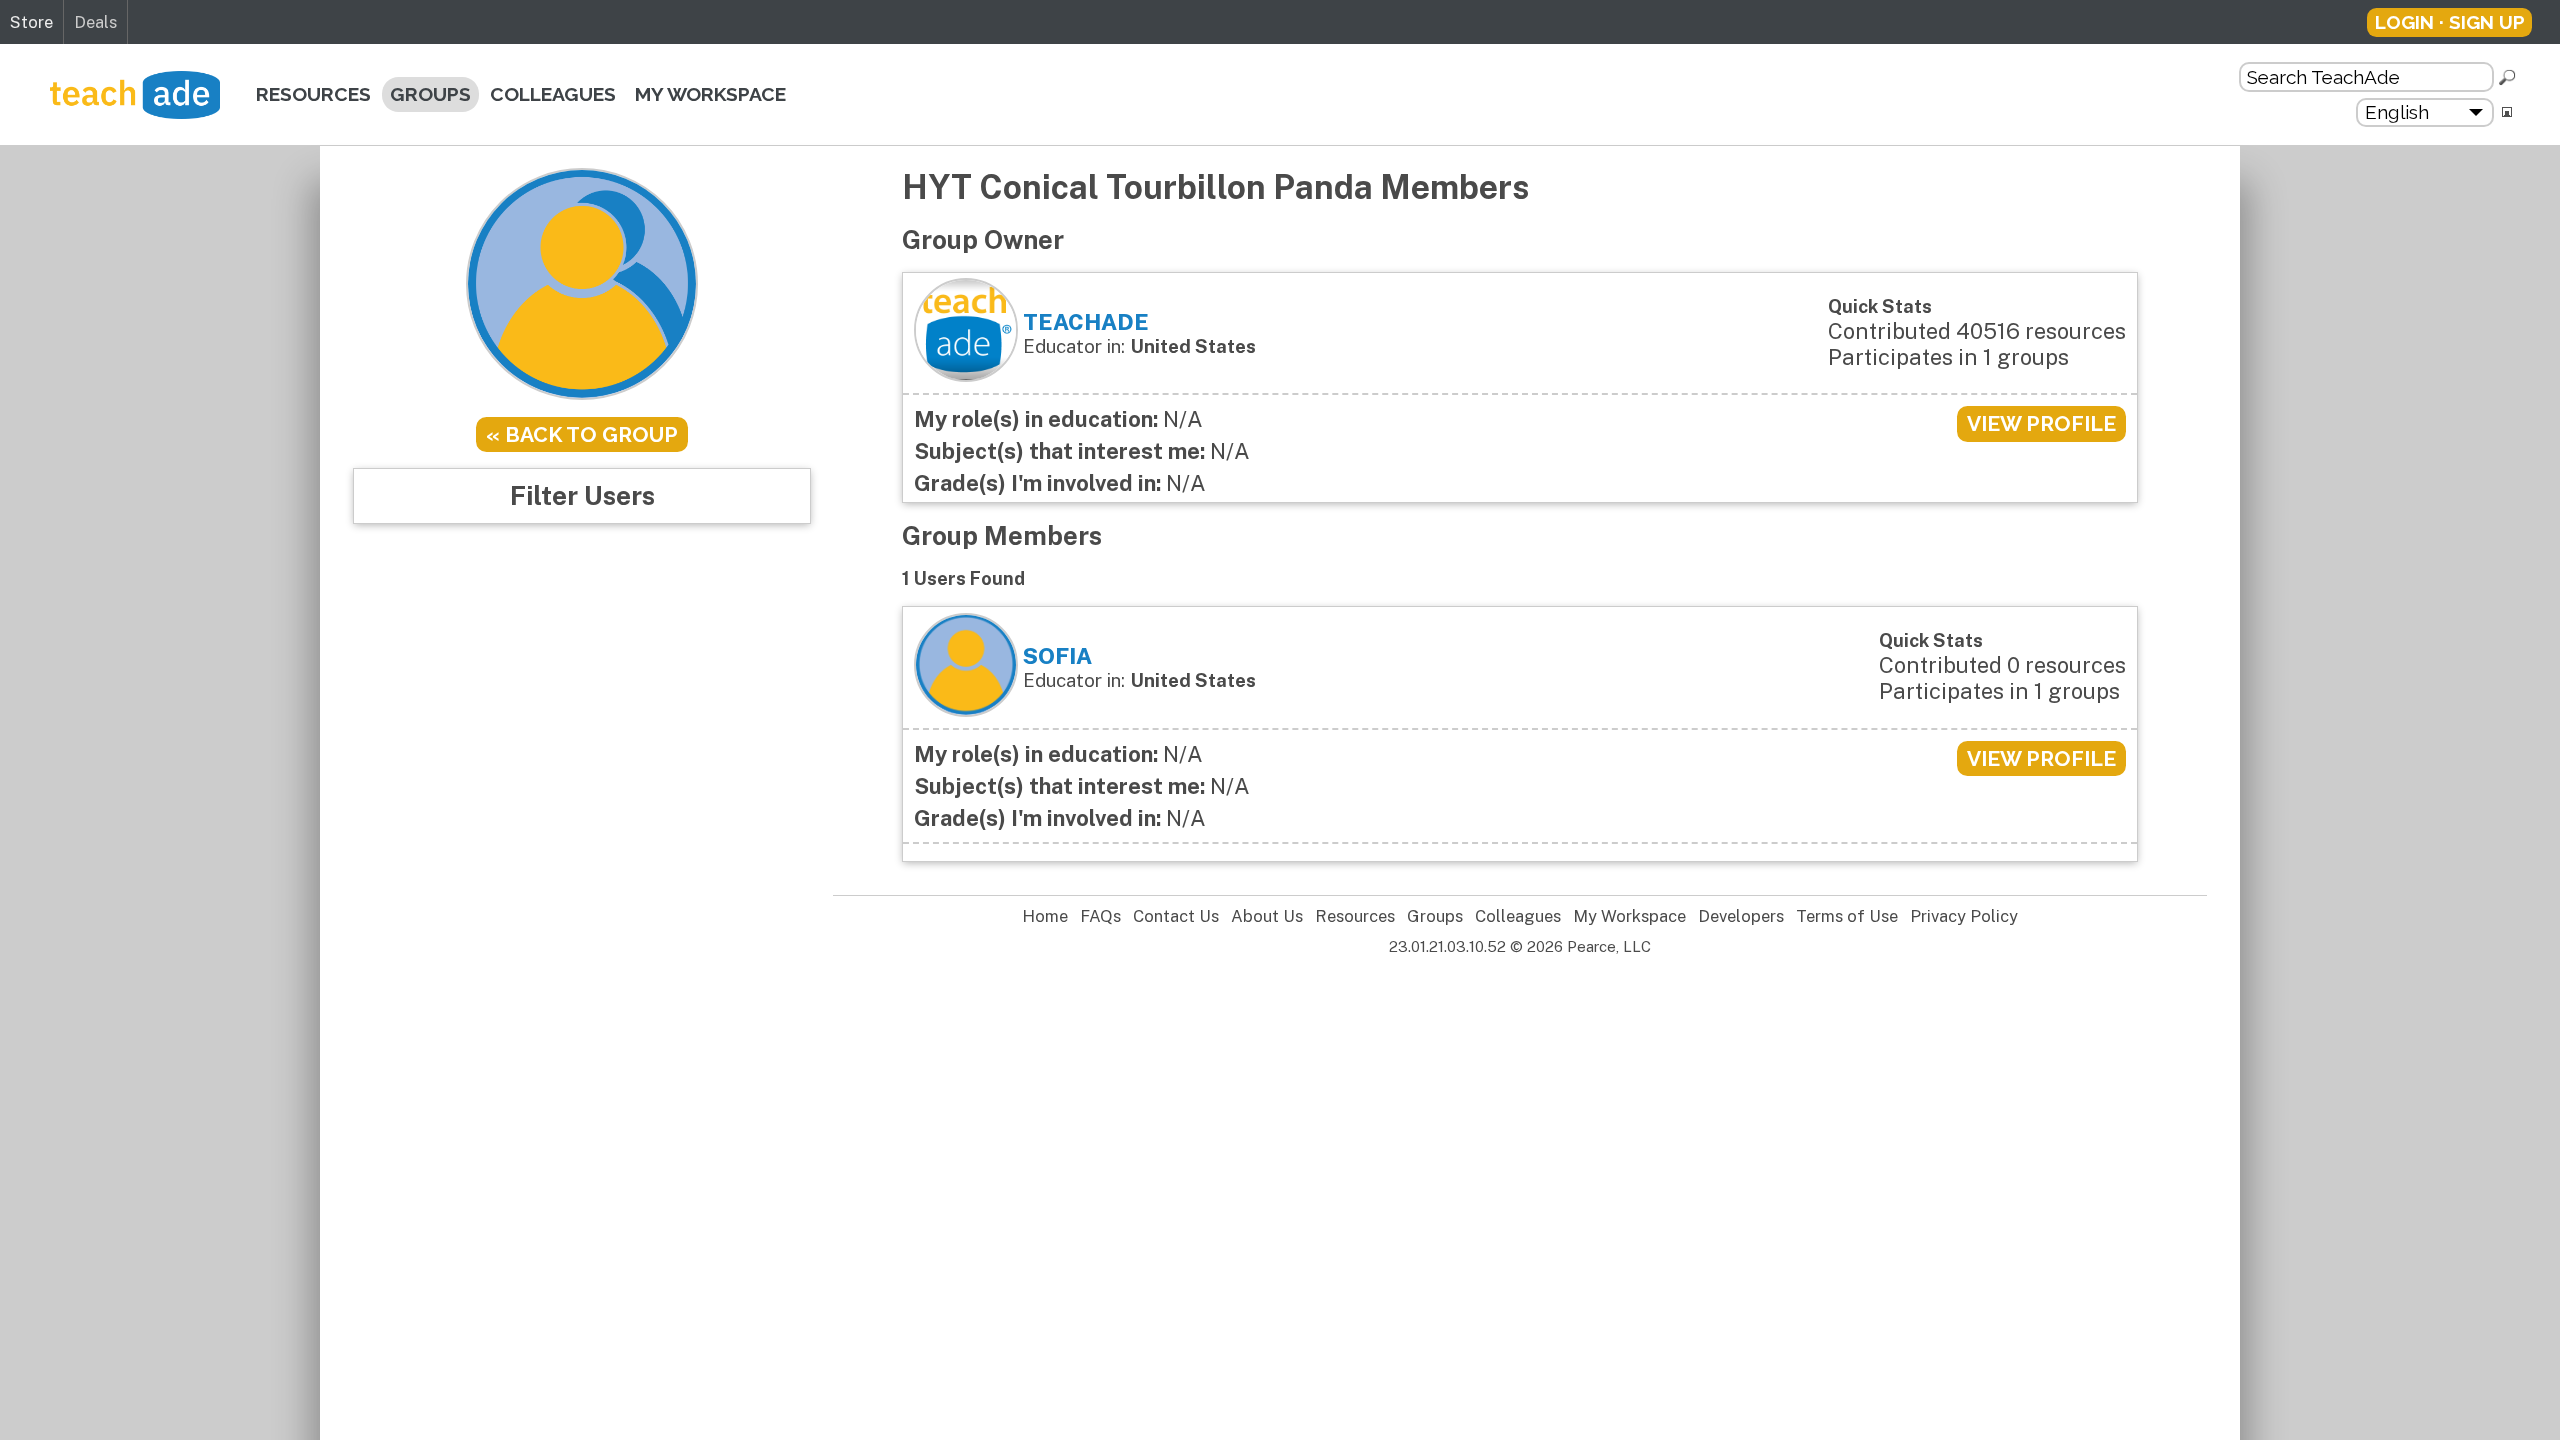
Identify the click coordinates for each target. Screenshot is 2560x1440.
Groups (430, 94)
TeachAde (1086, 322)
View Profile (2041, 423)
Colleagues (553, 94)
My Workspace (710, 94)
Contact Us (1176, 916)
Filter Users (582, 495)
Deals (95, 22)
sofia (1057, 656)
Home (1045, 916)
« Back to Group (582, 434)
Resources (313, 94)
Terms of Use (1847, 916)
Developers (1741, 916)
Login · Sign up (2450, 22)
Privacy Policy (1964, 916)
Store (31, 22)
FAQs (1100, 916)
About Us (1267, 916)
